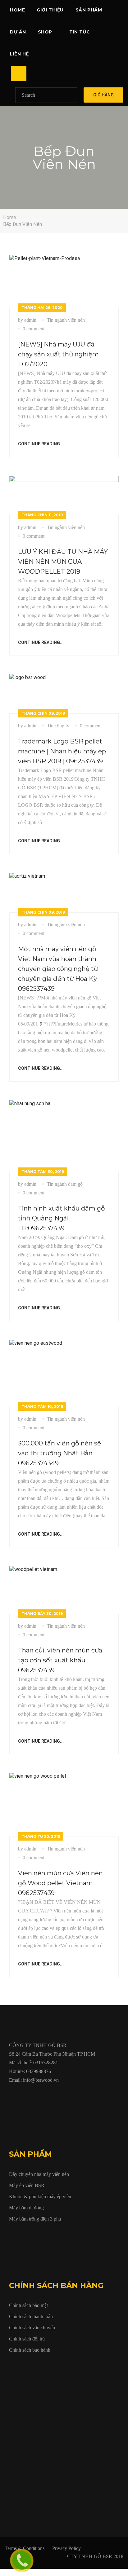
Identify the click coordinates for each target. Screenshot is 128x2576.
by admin (27, 320)
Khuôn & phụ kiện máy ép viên (40, 2197)
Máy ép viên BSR (27, 2185)
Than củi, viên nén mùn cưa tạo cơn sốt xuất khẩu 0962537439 (60, 1660)
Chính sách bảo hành (30, 2350)
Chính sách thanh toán (31, 2316)
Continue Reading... (41, 444)
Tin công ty (58, 726)
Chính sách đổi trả (27, 2339)
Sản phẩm (89, 10)
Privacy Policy (66, 2548)
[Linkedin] (54, 2094)
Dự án (18, 32)
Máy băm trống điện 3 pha (35, 2219)
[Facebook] (11, 2094)
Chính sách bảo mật (28, 2305)
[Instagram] (68, 2094)
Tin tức (80, 32)
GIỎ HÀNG (103, 95)
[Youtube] (39, 2094)
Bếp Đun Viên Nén (23, 224)
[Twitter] (25, 2094)
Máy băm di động (26, 2208)
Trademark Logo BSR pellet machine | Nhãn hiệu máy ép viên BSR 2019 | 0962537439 (62, 751)
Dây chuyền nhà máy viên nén (39, 2174)
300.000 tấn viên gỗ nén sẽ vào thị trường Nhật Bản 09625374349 (59, 1453)
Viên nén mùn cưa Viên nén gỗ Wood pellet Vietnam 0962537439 (60, 1883)
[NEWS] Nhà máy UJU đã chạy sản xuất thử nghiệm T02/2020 (58, 354)
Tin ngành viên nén (66, 320)
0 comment (34, 329)
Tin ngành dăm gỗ (65, 1184)
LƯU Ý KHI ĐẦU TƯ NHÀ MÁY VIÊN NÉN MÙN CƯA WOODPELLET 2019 (63, 562)
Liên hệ (19, 54)
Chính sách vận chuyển (32, 2328)
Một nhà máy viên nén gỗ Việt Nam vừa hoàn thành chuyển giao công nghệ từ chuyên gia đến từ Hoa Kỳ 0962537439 (58, 969)
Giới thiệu (50, 10)
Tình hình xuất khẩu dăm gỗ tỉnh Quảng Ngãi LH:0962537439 (62, 1218)
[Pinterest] (82, 2094)
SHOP (45, 32)
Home (17, 10)
